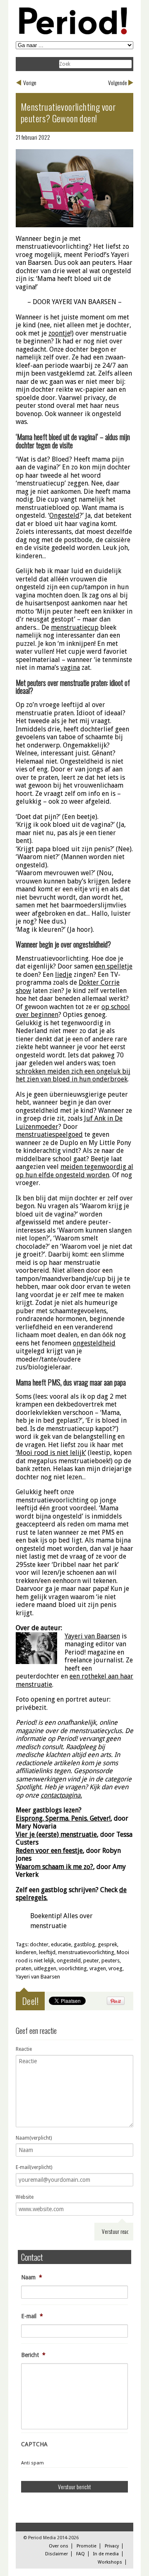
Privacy (112, 2546)
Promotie (87, 2546)
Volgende (118, 82)
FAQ (81, 2554)
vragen (98, 1968)
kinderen (26, 1952)
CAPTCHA (34, 2444)
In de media (106, 2554)
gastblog (84, 1944)
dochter (39, 1944)
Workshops (110, 2562)
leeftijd (47, 1952)
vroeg (115, 1968)
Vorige (30, 82)
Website (25, 2197)
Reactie (24, 2049)
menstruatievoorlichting (86, 1952)
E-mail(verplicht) (34, 2167)
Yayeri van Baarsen (38, 1977)
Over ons (59, 2546)
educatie (61, 1944)
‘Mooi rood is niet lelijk (50, 1453)
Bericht (33, 2355)
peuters (111, 1961)
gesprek (107, 1944)
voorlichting (73, 1968)
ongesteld (69, 1961)
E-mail (32, 2316)
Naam (32, 2277)
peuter (91, 1961)
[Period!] (72, 32)
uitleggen (45, 1968)
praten (24, 1968)
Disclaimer (56, 2554)
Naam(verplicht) (34, 2138)
